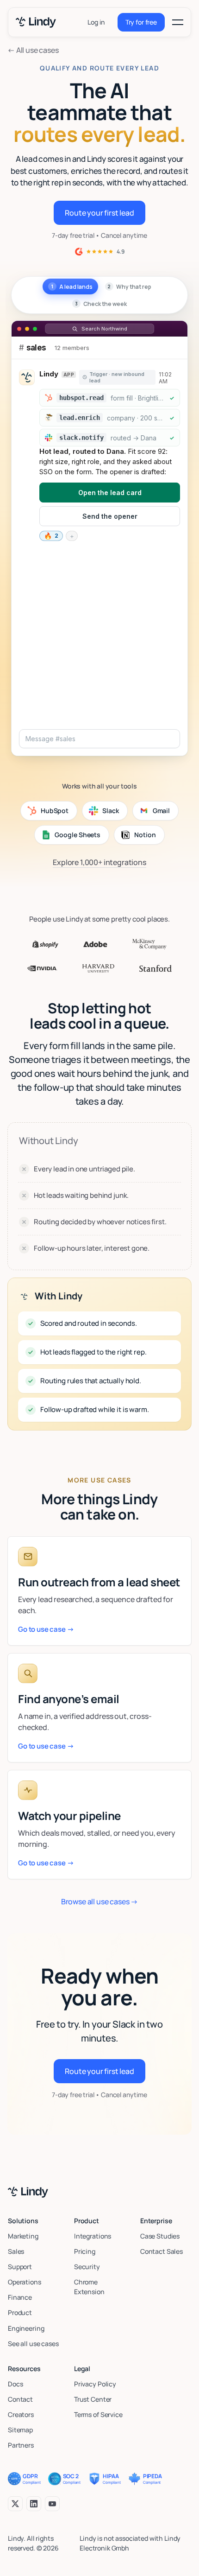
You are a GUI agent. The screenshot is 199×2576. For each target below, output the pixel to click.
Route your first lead (99, 213)
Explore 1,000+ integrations (99, 862)
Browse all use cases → (99, 1902)
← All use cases (33, 50)
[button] (178, 22)
